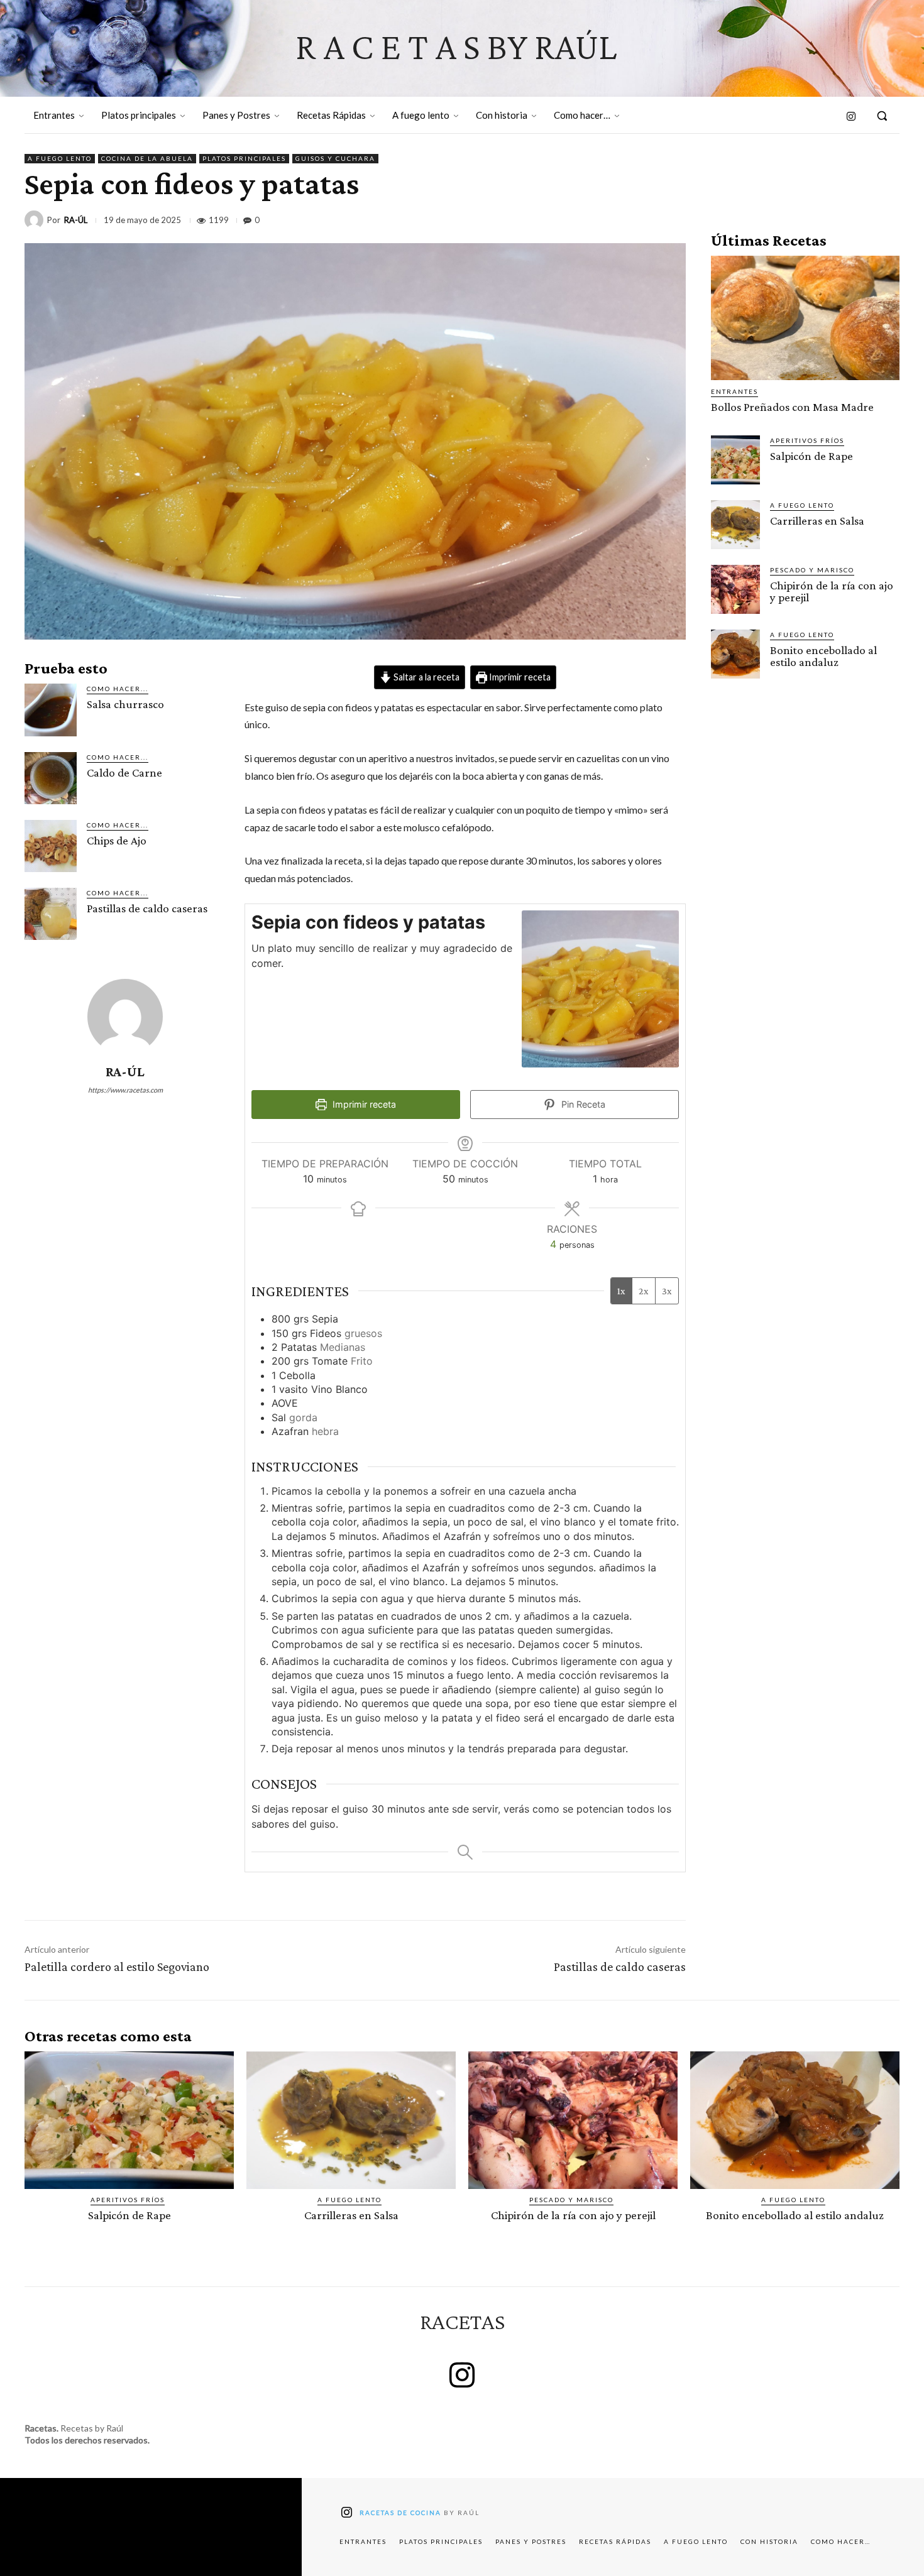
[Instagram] (852, 117)
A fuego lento (60, 158)
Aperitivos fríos (807, 440)
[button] (882, 116)
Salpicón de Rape (811, 456)
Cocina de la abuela (147, 158)
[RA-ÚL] (36, 220)
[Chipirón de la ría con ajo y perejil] (735, 589)
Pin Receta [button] (582, 1104)
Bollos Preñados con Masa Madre (792, 407)
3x (667, 1291)
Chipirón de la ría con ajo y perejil (832, 591)
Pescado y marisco (812, 570)
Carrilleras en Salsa (817, 521)
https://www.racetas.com (125, 1090)
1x (621, 1291)
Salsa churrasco (125, 704)
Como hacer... (118, 689)
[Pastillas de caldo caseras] (51, 914)
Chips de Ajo (117, 840)
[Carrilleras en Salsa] (735, 525)
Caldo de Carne (124, 772)
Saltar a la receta (426, 677)
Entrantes (734, 391)
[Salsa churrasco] (51, 710)
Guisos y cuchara (335, 158)
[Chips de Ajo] (51, 846)
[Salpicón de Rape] (735, 460)
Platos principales (244, 158)
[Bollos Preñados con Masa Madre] (805, 318)
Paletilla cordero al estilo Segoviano (117, 1967)
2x (644, 1291)
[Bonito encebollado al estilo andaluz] (735, 654)
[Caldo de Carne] (51, 778)
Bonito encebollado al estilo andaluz (823, 656)
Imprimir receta (519, 677)
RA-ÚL (76, 220)
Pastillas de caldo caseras (147, 908)
